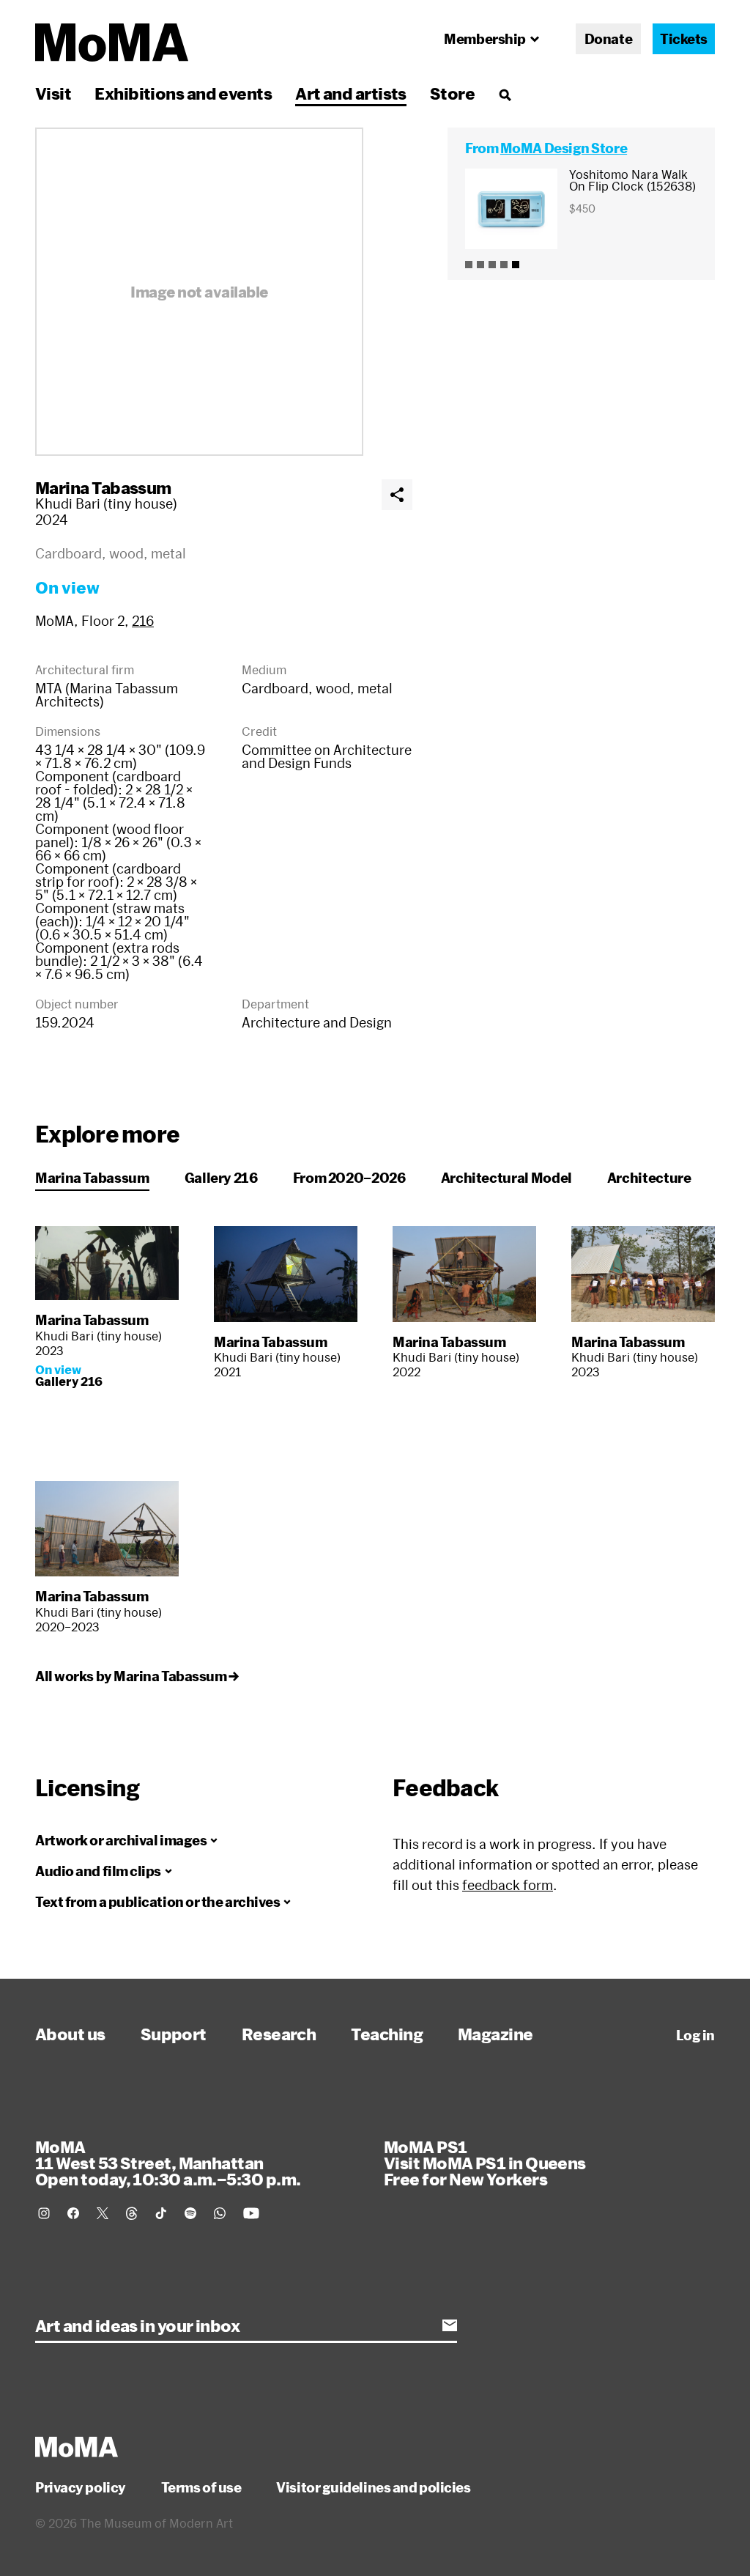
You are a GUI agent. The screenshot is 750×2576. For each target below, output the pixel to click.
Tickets (684, 39)
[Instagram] (44, 2213)
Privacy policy (81, 2487)
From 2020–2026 (349, 1178)
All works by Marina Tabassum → (137, 1676)
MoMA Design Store (564, 148)
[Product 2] (480, 265)
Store (452, 93)
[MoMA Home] (112, 43)
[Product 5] (516, 265)
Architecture (649, 1178)
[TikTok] (161, 2213)
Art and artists (351, 93)
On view (67, 587)
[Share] (397, 495)
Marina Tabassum (103, 487)
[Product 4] (504, 265)
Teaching (387, 2034)
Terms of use (201, 2487)
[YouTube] (251, 2213)
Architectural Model (506, 1178)
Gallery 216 (221, 1178)
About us (70, 2034)
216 (143, 621)
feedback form (508, 1885)
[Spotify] (190, 2213)
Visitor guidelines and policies (373, 2487)
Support (174, 2034)
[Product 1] (469, 265)
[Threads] (132, 2213)
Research (279, 2034)
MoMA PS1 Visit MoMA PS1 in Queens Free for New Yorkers (485, 2163)
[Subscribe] (450, 2325)
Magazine (495, 2034)
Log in (695, 2035)
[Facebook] (73, 2213)
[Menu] (505, 95)
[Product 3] (492, 265)
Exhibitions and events (183, 93)
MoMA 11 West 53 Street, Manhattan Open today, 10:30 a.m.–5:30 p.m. (168, 2163)
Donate (608, 39)
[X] (103, 2213)
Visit (53, 93)
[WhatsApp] (220, 2213)
